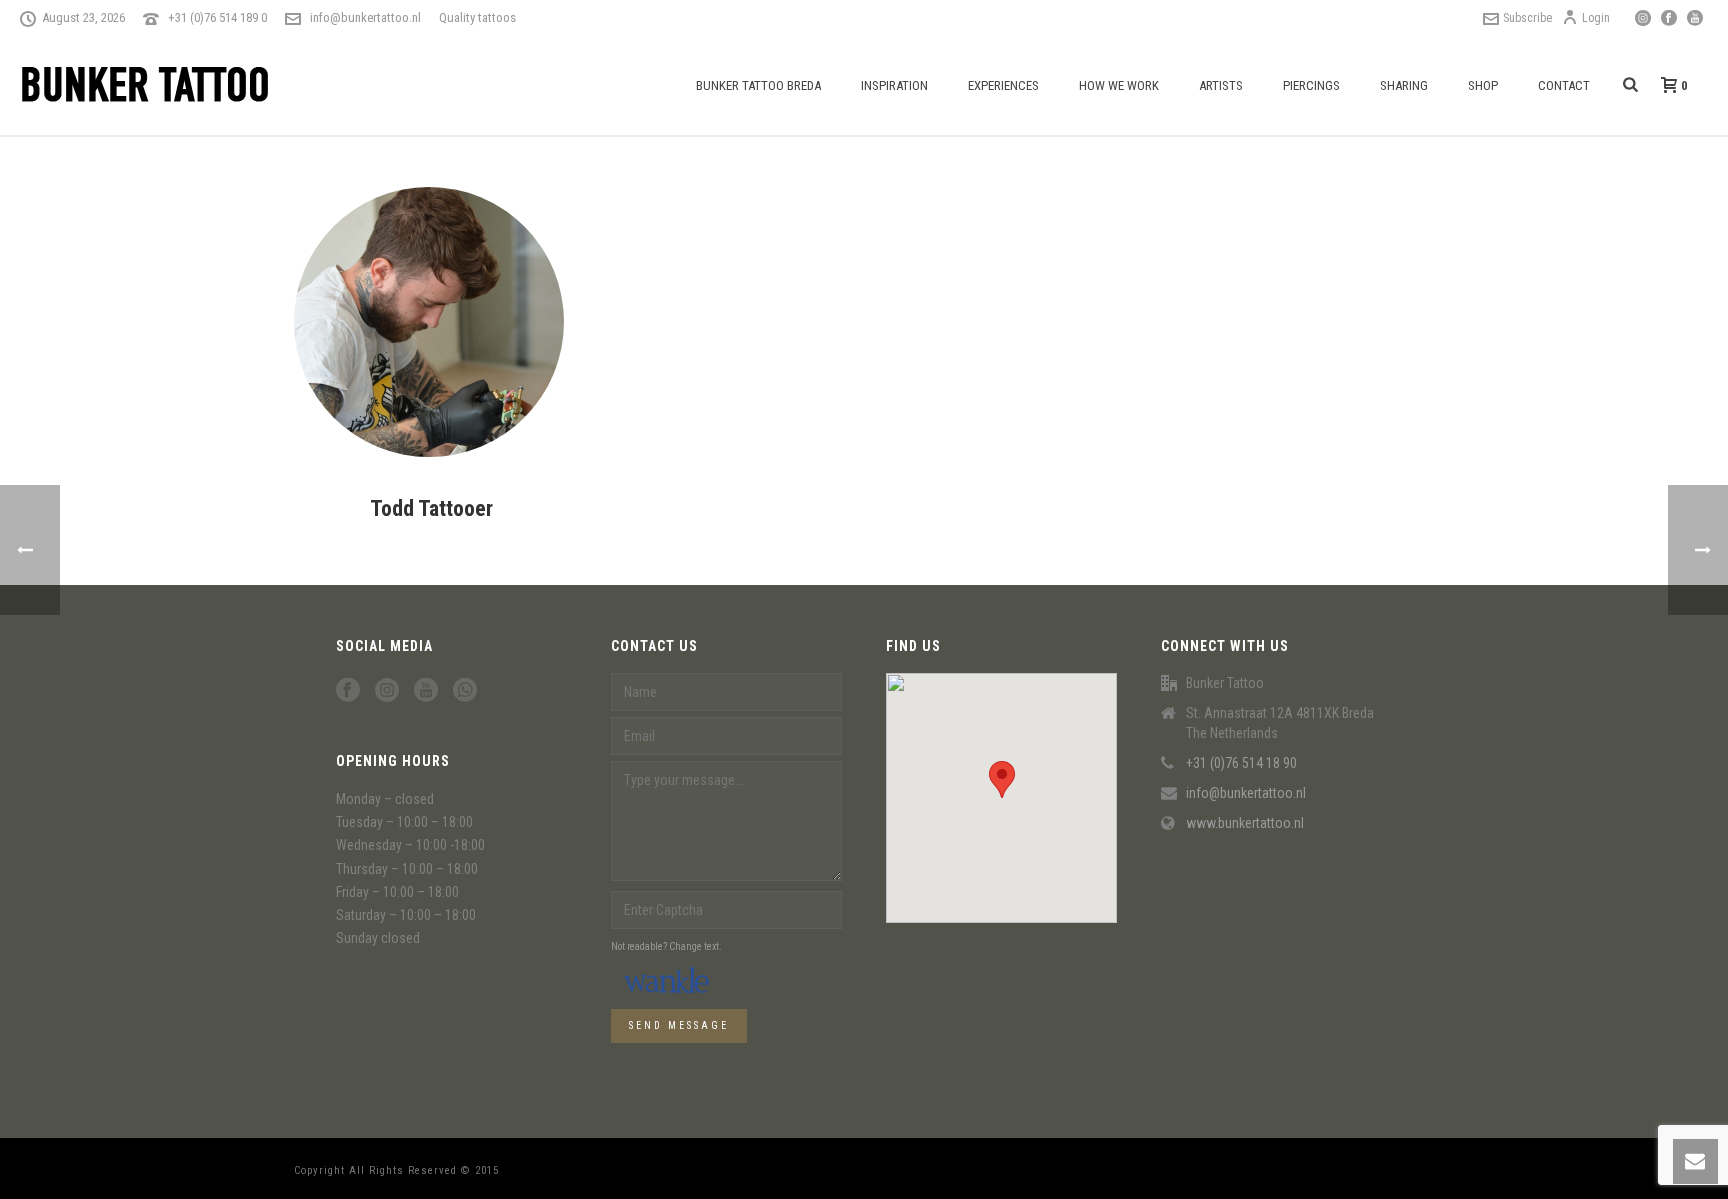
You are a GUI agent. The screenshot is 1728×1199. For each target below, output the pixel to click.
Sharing (1404, 85)
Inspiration (894, 85)
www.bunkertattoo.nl (1245, 823)
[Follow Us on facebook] (348, 691)
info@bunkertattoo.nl (365, 17)
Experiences (1003, 85)
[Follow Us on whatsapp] (465, 691)
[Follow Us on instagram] (387, 691)
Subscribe (1527, 18)
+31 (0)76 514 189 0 (217, 17)
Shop (1483, 85)
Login (1596, 18)
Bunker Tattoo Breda (758, 85)
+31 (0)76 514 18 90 (1241, 763)
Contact (1564, 85)
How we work (1119, 85)
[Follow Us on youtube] (426, 691)
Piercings (1311, 85)
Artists (1221, 85)
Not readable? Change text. (666, 946)
